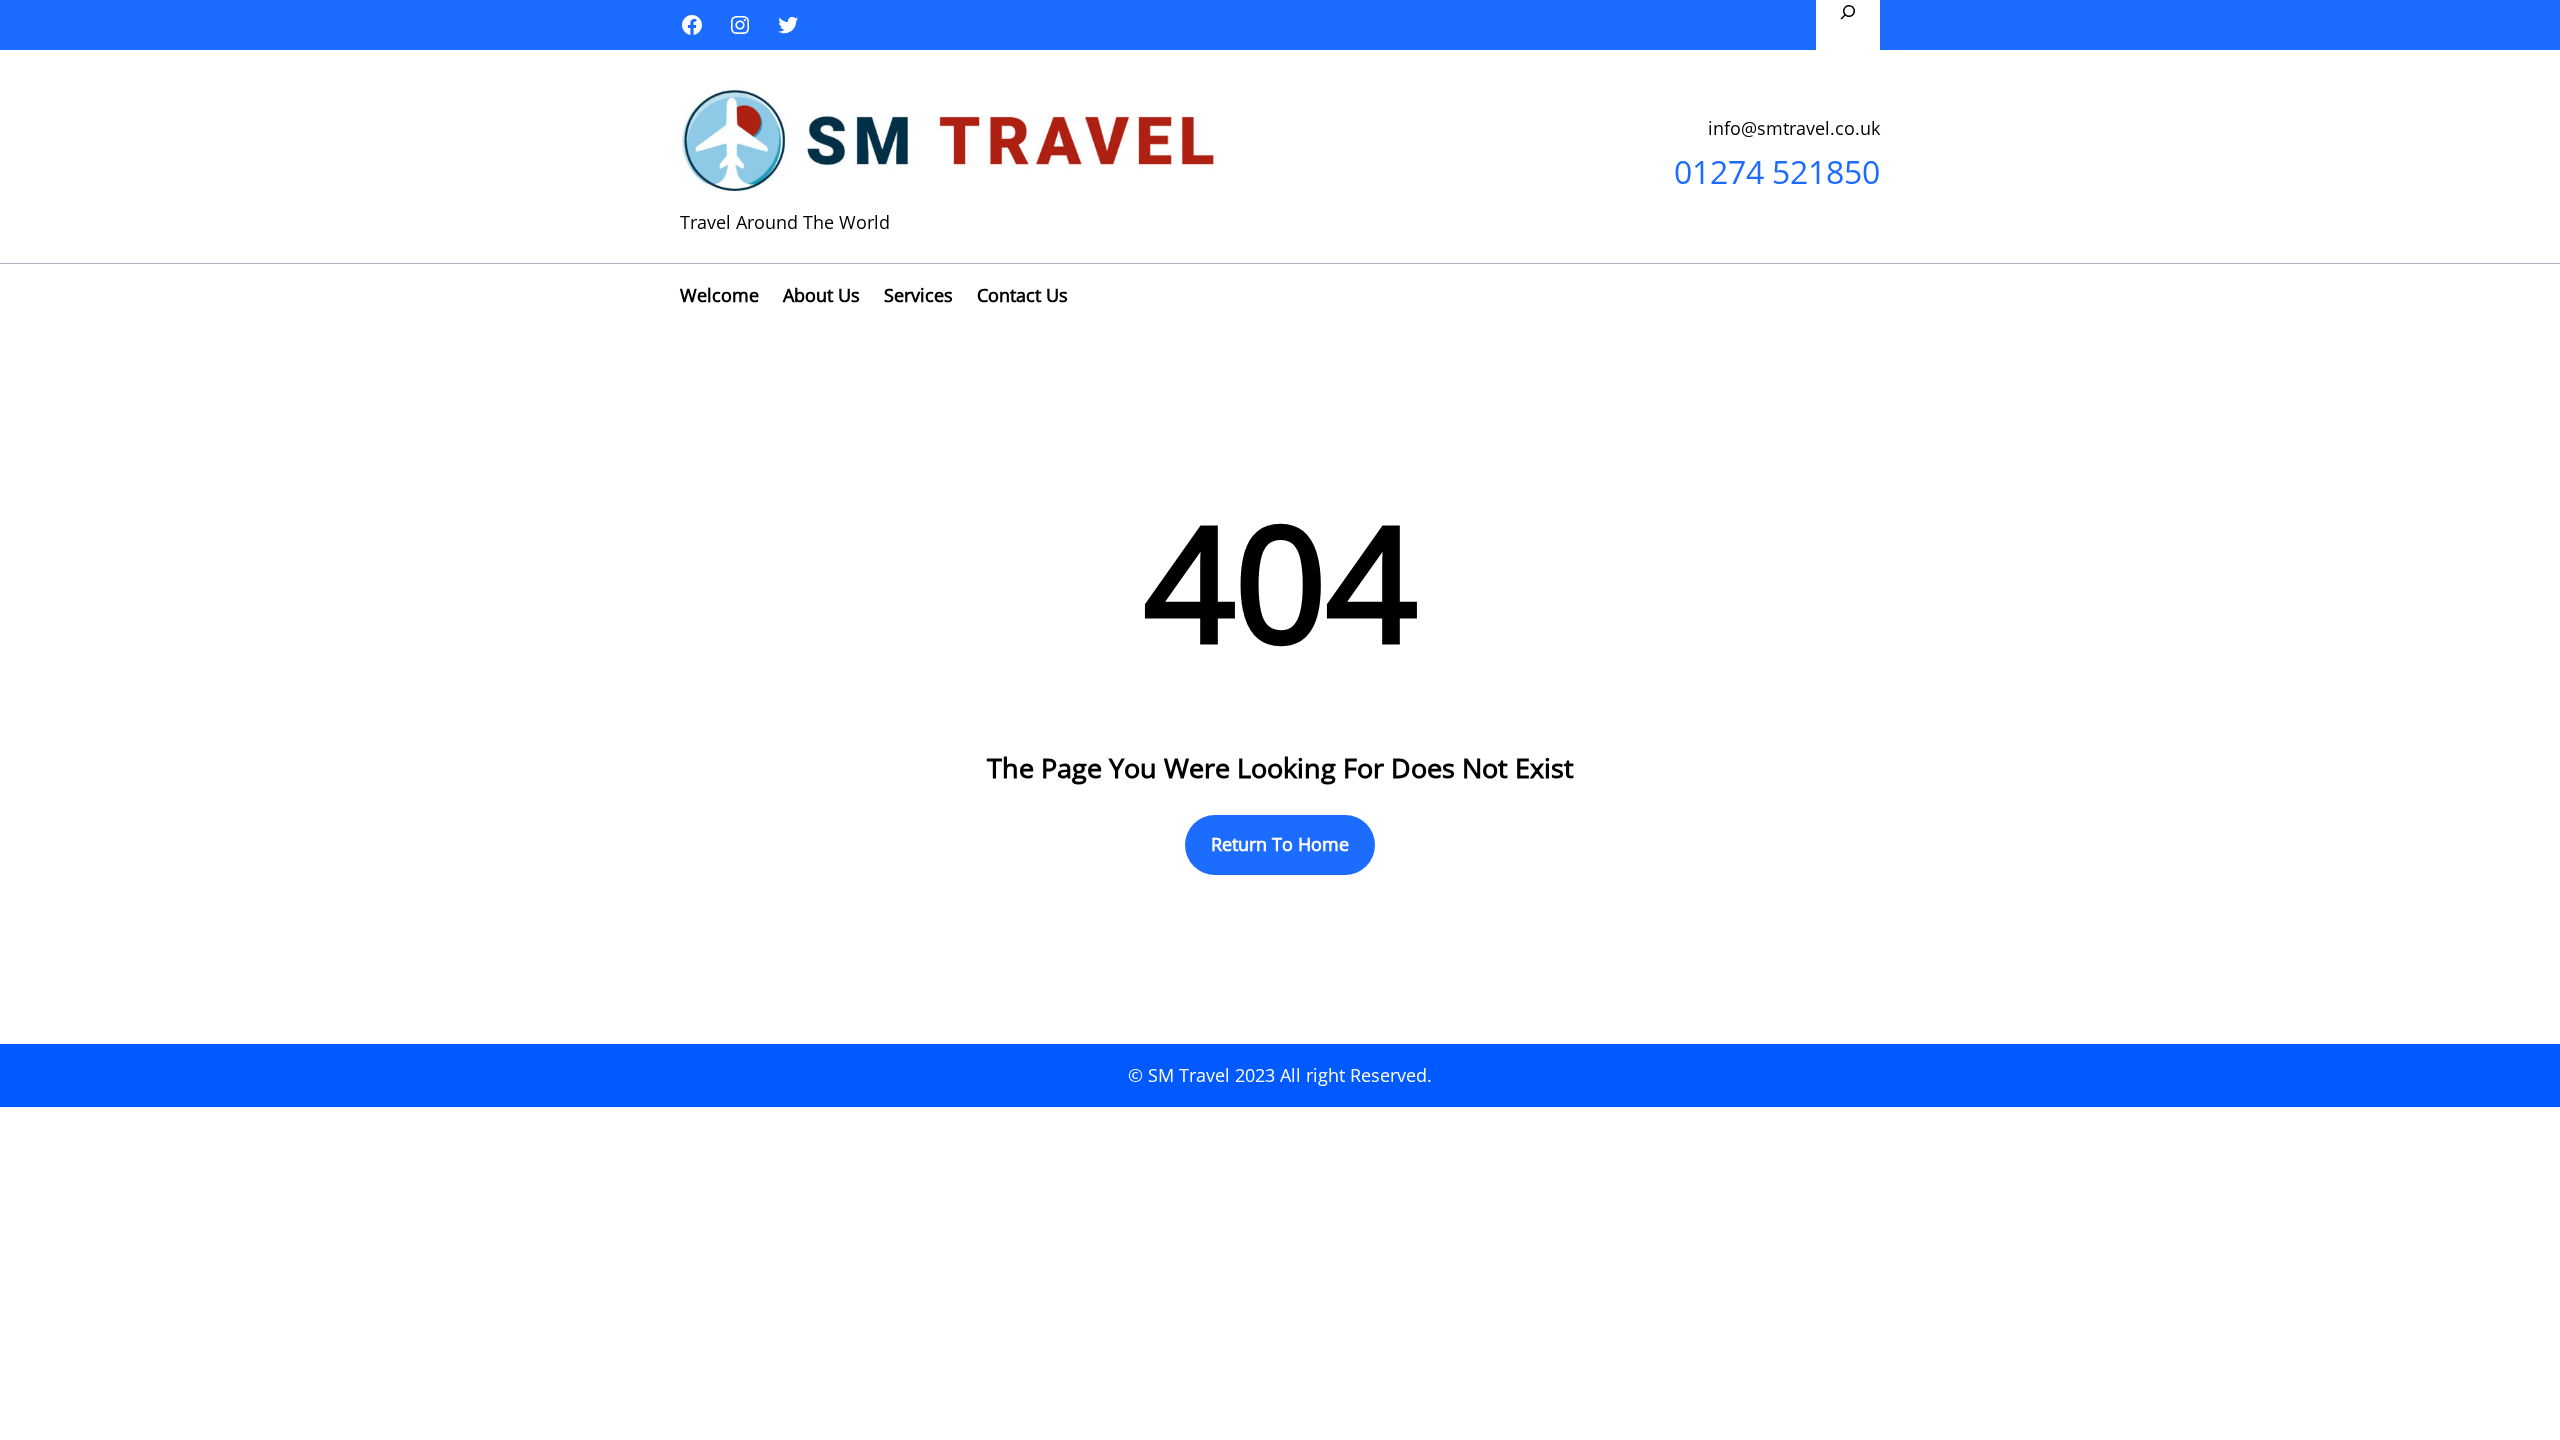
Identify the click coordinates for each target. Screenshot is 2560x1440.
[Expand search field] (1848, 25)
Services (918, 295)
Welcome (719, 295)
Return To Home (1280, 844)
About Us (821, 295)
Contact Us (1022, 295)
